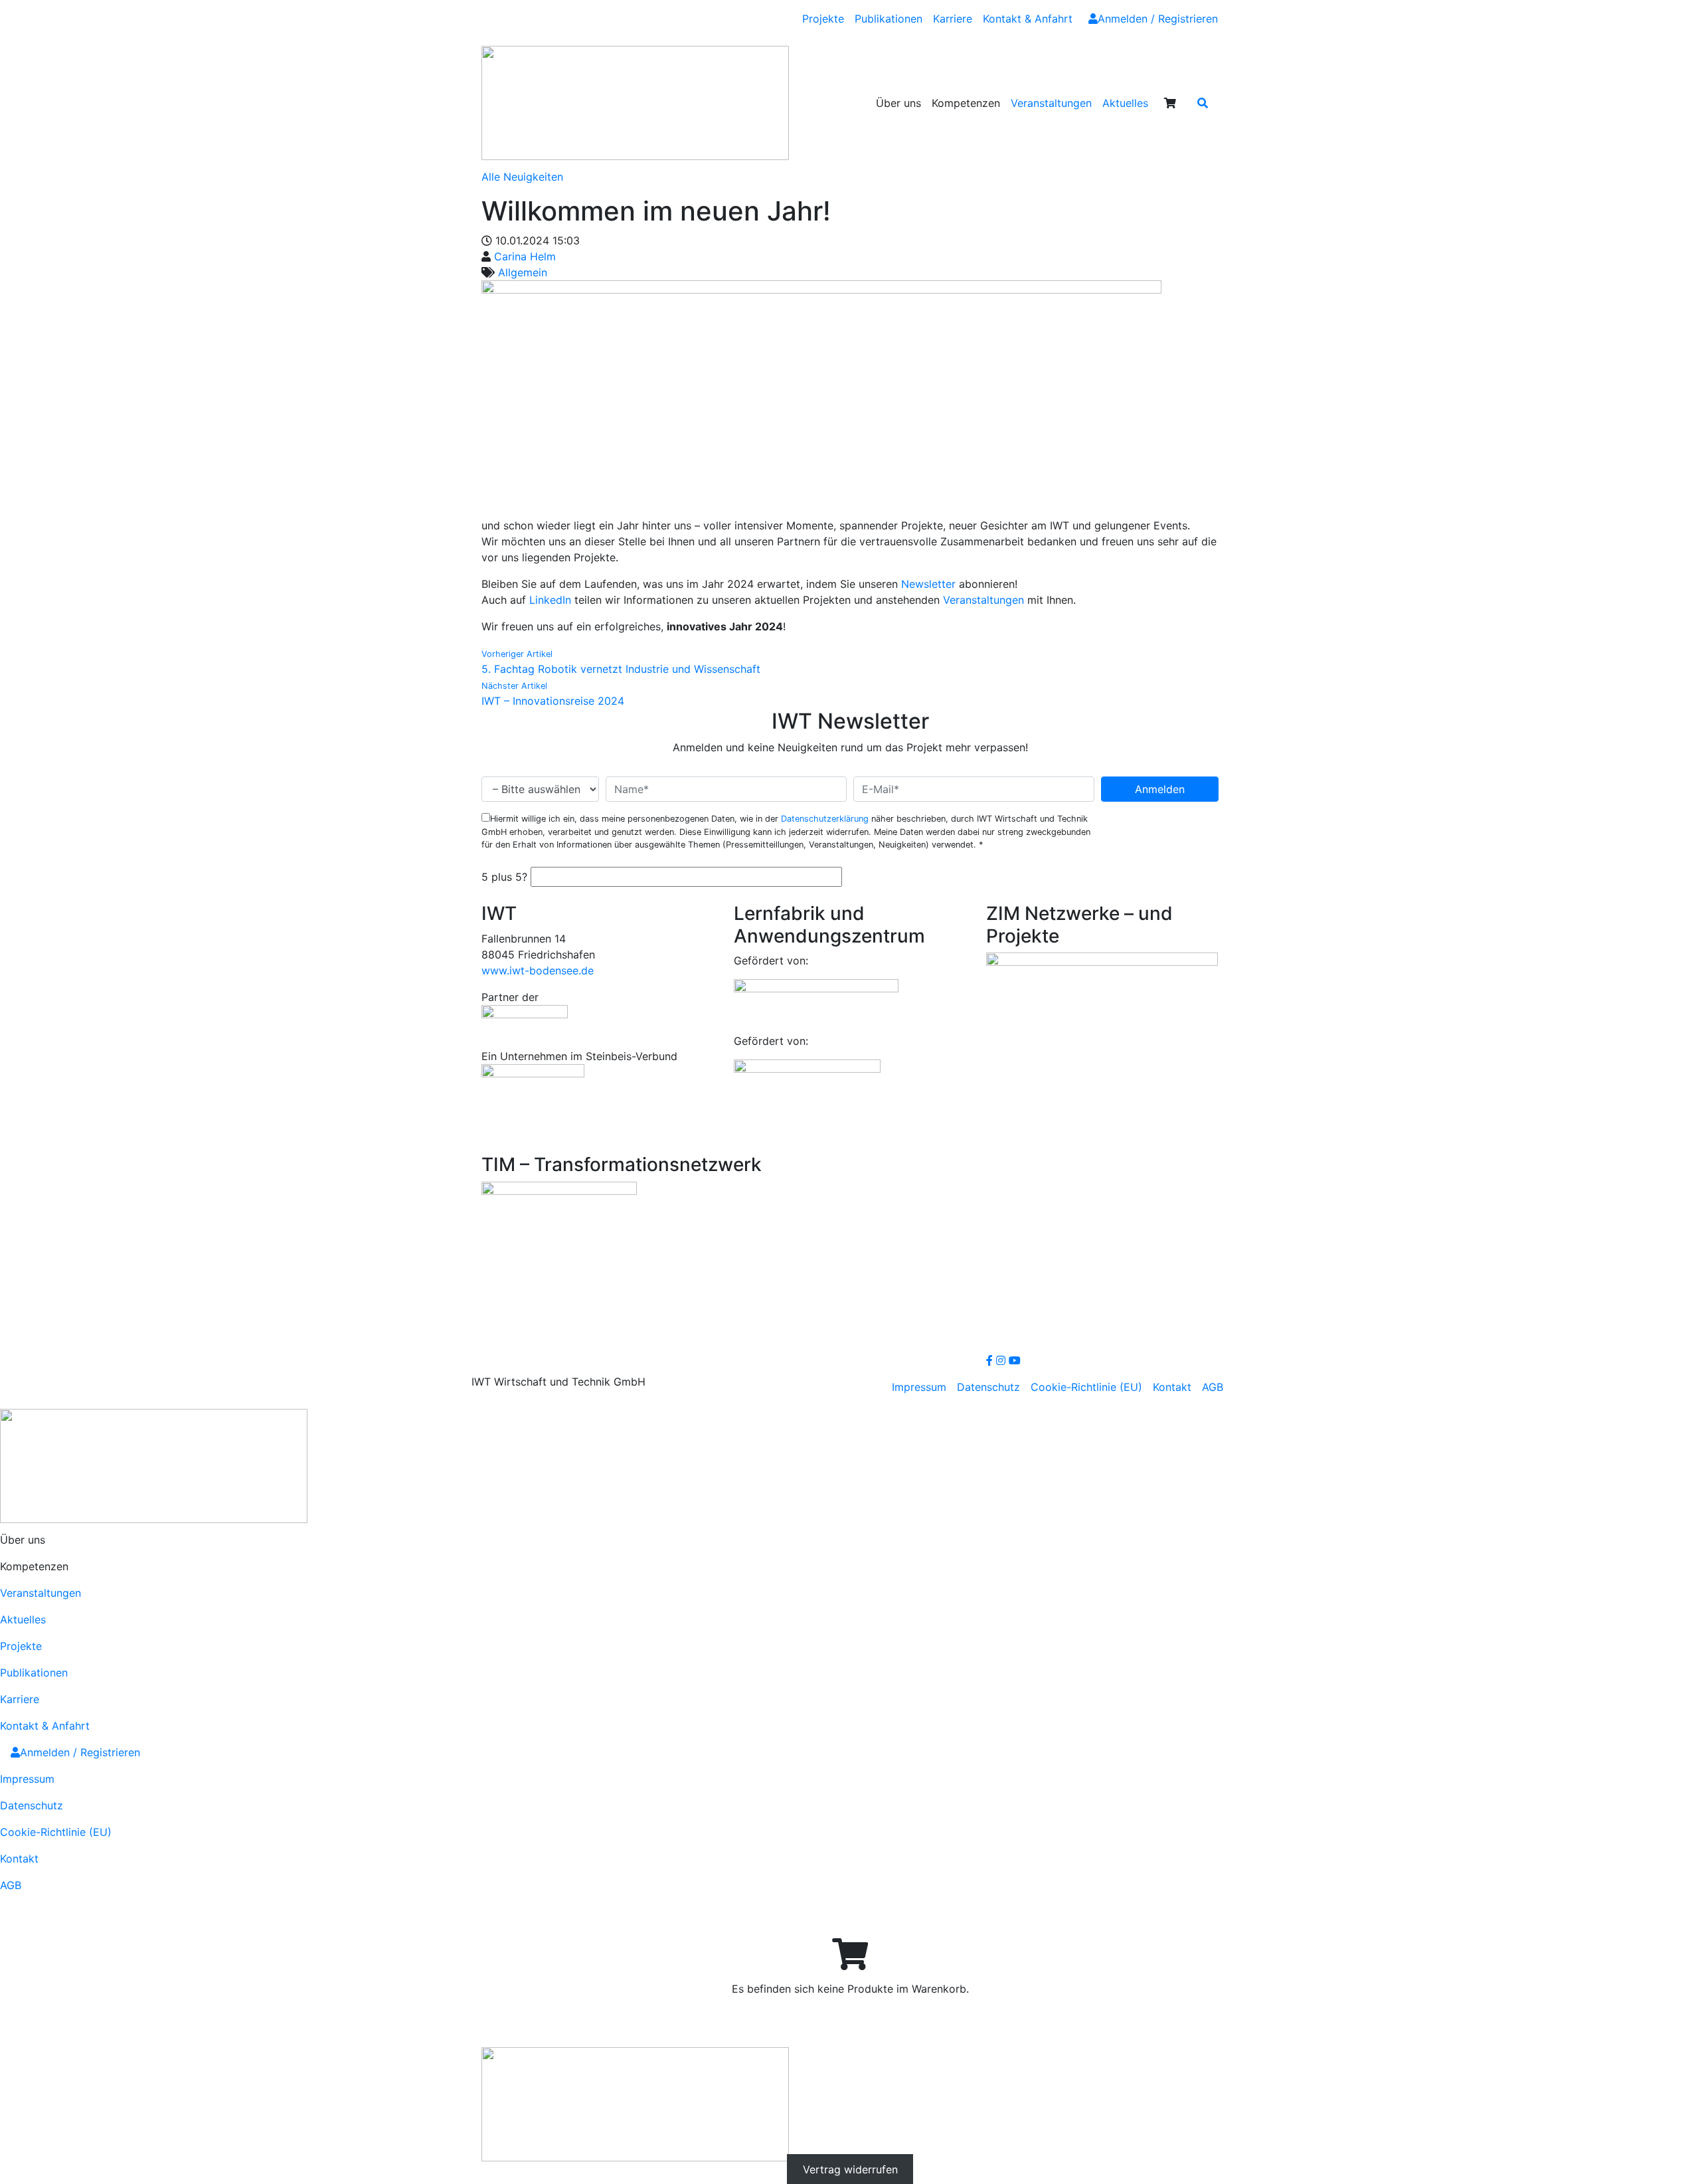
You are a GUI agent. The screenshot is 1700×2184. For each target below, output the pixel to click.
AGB (1213, 1387)
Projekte (823, 19)
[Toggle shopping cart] (1170, 103)
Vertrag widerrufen (850, 2169)
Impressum (919, 1387)
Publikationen (889, 19)
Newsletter (928, 584)
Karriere (953, 19)
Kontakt (1172, 1387)
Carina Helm (525, 256)
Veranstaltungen (1051, 103)
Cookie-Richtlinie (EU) (1086, 1387)
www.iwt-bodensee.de (538, 970)
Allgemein (523, 272)
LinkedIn (550, 600)
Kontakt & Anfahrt (1028, 19)
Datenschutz (988, 1387)
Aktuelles (1125, 103)
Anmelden (1160, 789)
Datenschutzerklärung (825, 819)
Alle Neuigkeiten (522, 177)
